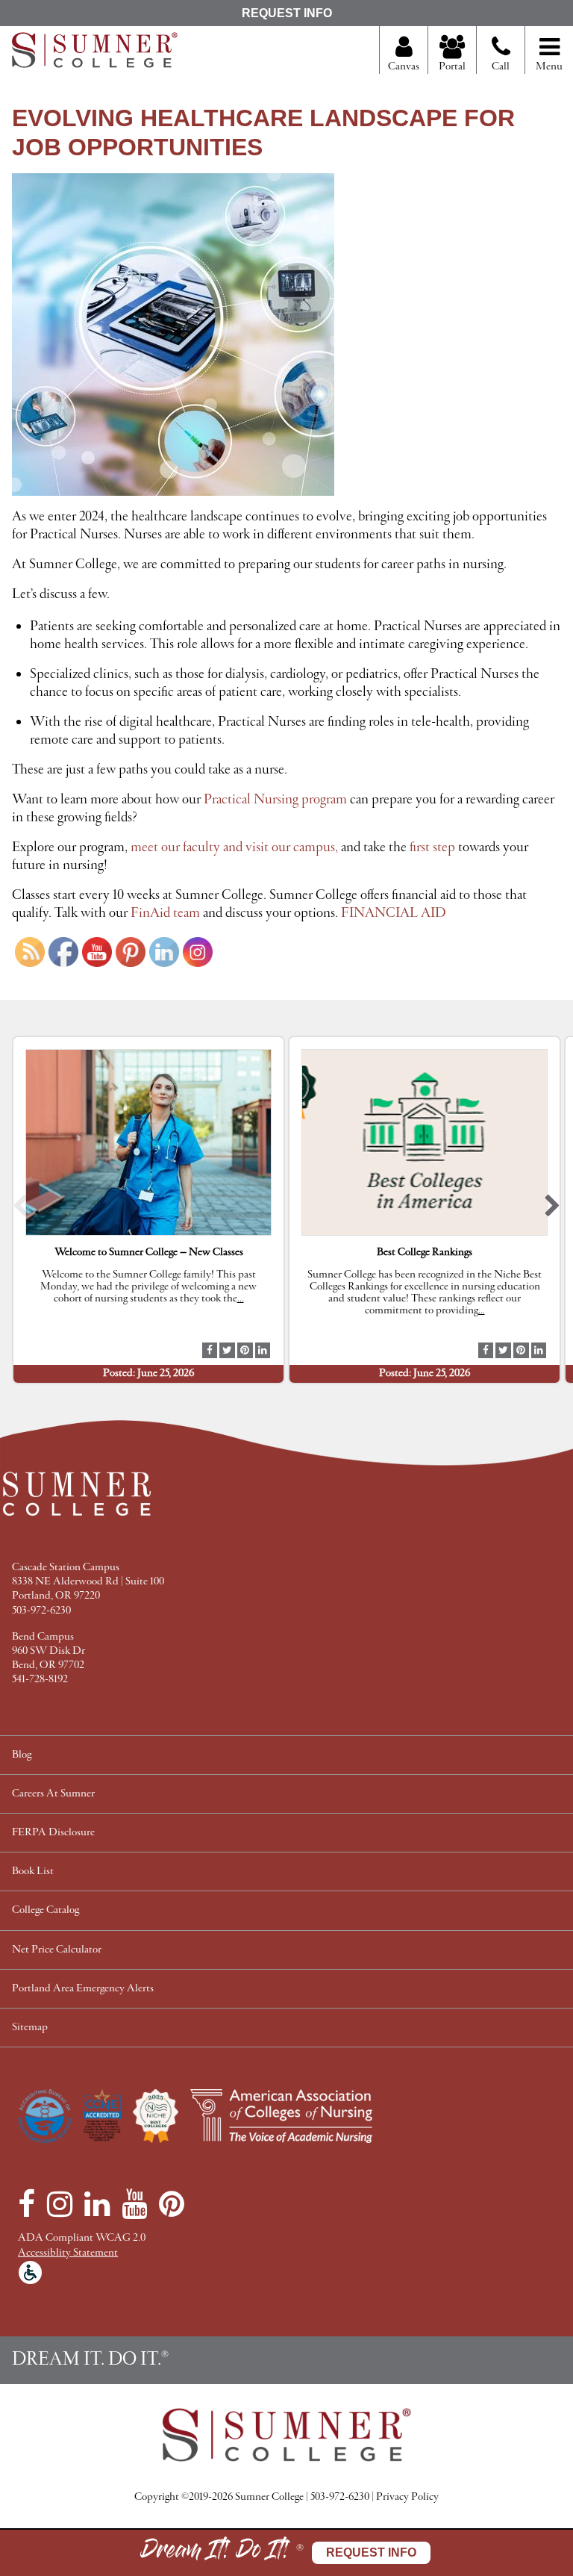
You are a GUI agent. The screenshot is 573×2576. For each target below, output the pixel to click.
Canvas (404, 67)
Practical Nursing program (275, 800)
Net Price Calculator (57, 1950)
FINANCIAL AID (393, 913)
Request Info (287, 13)
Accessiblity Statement (68, 2253)
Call (501, 67)
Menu (549, 67)
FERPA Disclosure (53, 1833)
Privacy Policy (407, 2497)
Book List (33, 1872)
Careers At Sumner (53, 1794)
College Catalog (46, 1910)
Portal (452, 67)
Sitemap (30, 2028)
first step (432, 847)
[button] (21, 1210)
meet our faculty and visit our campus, (234, 847)
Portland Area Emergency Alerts (83, 1989)
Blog (22, 1755)
